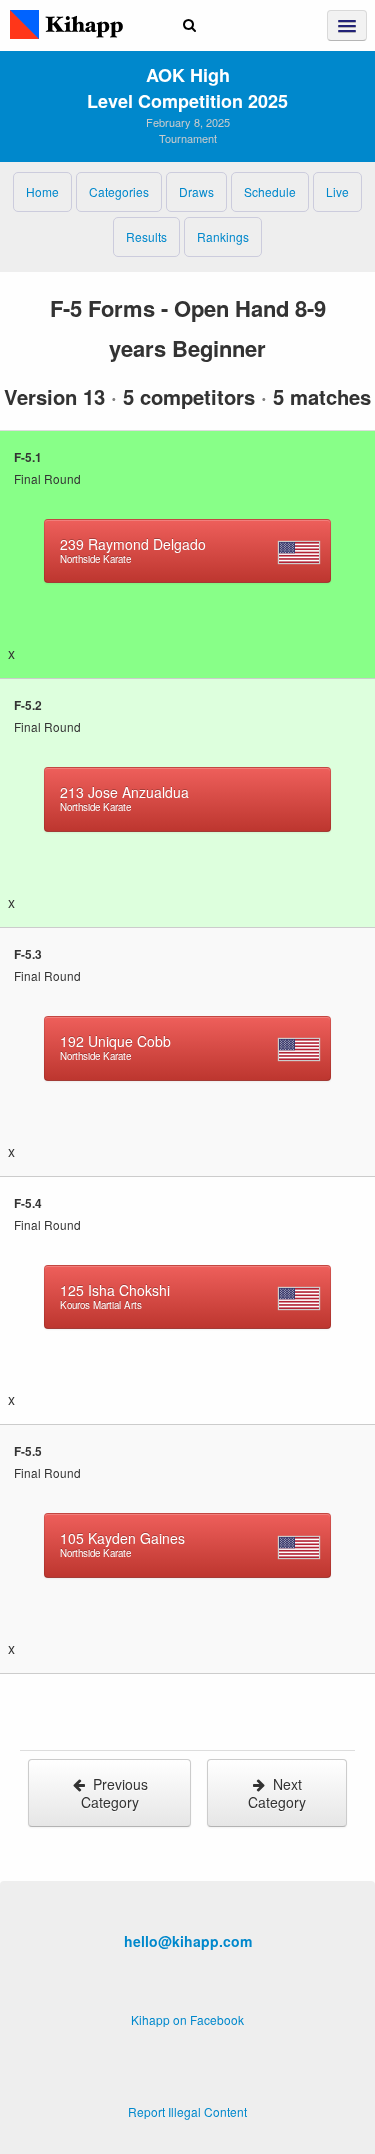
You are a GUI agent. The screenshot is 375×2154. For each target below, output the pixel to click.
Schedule (270, 191)
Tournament (188, 138)
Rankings (223, 236)
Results (146, 236)
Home (42, 191)
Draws (196, 191)
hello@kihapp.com (188, 1941)
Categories (119, 191)
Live (337, 191)
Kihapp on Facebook (187, 2019)
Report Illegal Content (187, 2111)
